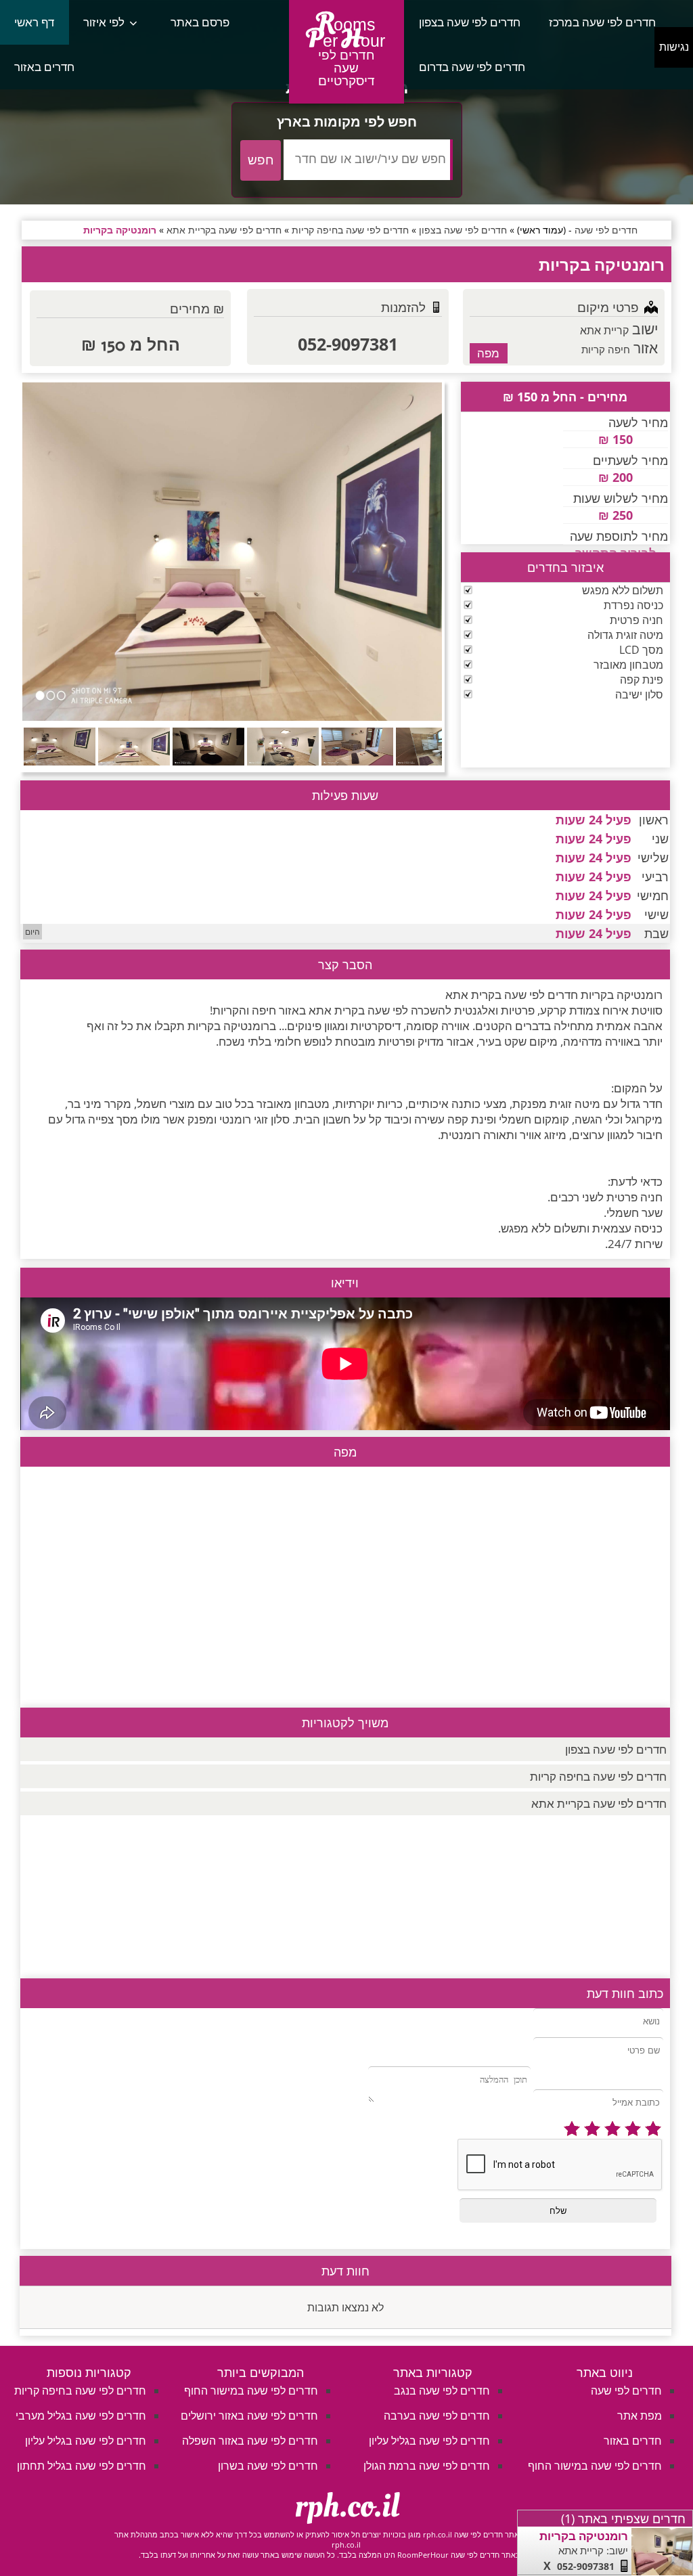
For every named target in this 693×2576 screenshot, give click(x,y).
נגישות (674, 47)
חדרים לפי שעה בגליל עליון (429, 2441)
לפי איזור (104, 22)
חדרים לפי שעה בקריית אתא (599, 1803)
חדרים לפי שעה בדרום (472, 67)
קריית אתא (604, 330)
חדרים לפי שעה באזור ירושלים (249, 2416)
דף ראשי (34, 22)
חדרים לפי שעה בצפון (470, 22)
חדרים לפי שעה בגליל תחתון (82, 2466)
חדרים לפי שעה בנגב (442, 2391)
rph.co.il (347, 2506)
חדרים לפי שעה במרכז (602, 22)
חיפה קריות (606, 349)
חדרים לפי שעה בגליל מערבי (81, 2416)
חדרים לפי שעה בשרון (268, 2466)
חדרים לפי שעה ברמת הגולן (427, 2466)
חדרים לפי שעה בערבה (437, 2416)
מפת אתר (640, 2416)
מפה (488, 353)
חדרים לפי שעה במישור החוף (595, 2466)
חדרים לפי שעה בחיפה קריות (598, 1776)
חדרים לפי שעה (626, 2391)
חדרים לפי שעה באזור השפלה (250, 2441)
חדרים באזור (44, 67)
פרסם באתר (200, 22)
